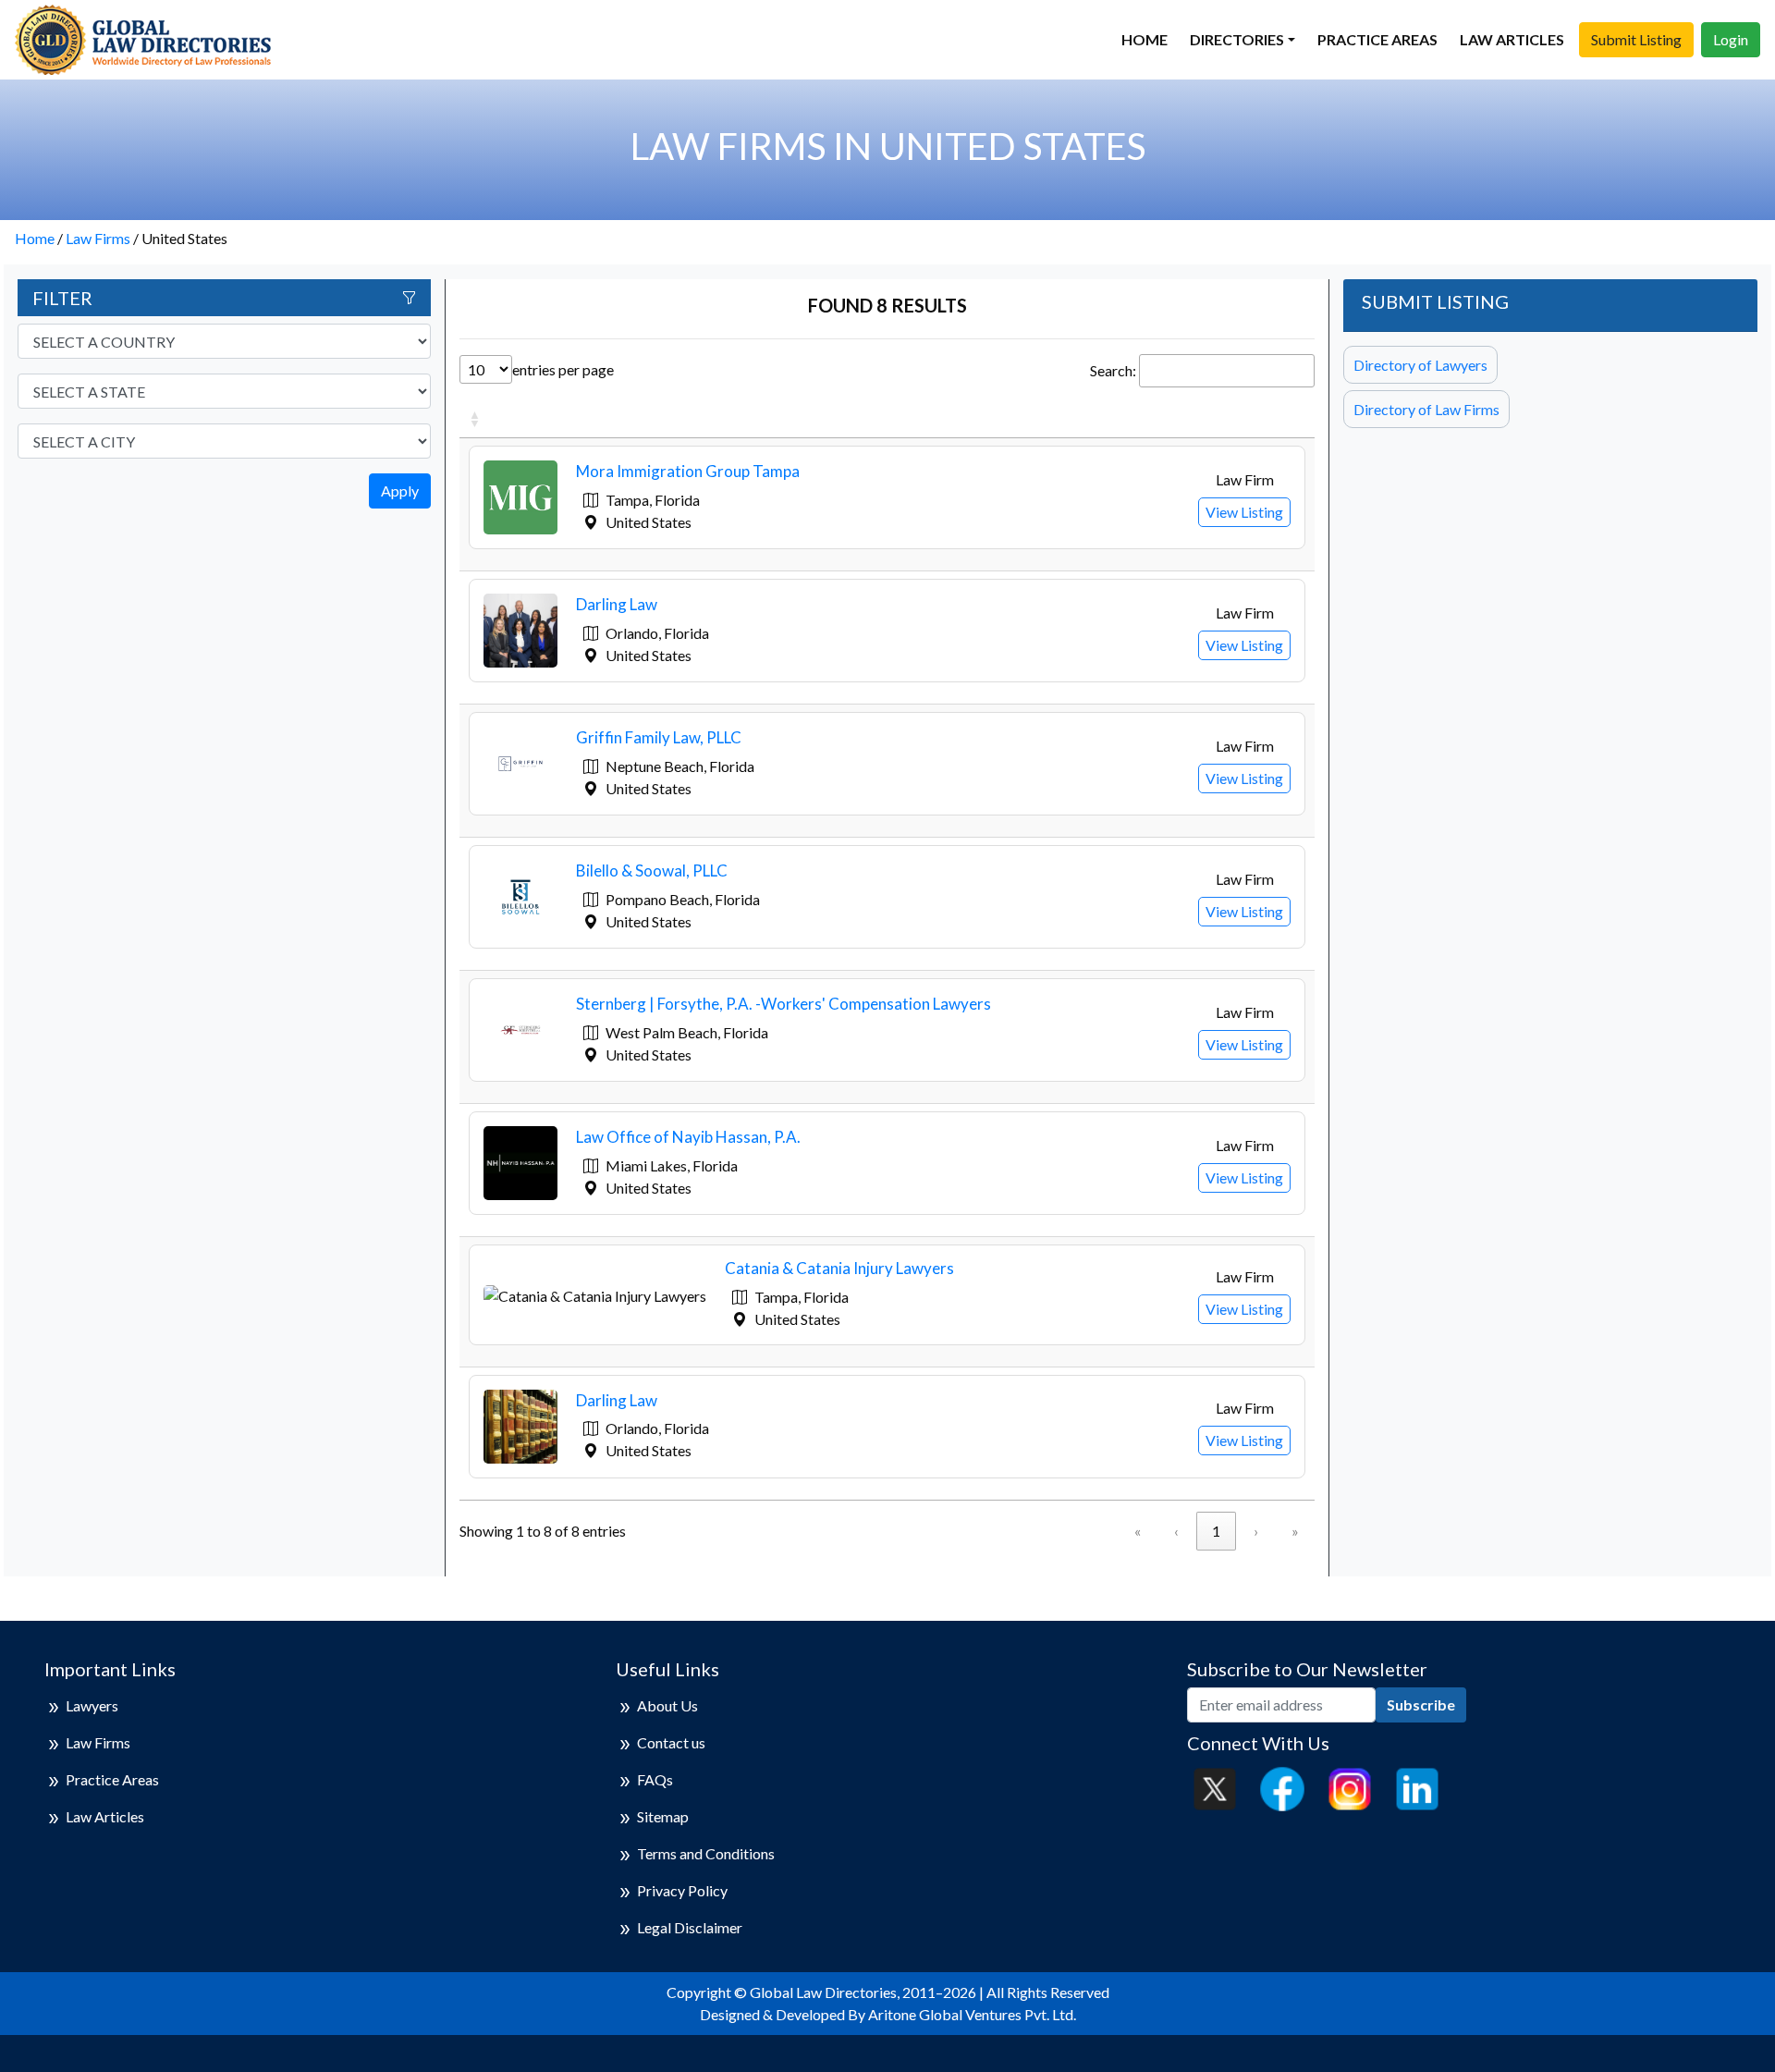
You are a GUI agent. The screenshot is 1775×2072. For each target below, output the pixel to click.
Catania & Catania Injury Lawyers (839, 1268)
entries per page (563, 369)
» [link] (1295, 1531)
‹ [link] (1176, 1531)
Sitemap (663, 1816)
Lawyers (92, 1705)
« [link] (1138, 1531)
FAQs (655, 1779)
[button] (474, 419)
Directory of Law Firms (1426, 409)
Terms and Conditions (706, 1853)
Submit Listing (1636, 39)
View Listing (1244, 512)
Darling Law (617, 604)
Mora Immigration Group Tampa (688, 471)
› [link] (1256, 1531)
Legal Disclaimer (690, 1927)
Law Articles (1512, 39)
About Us (667, 1705)
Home (1145, 39)
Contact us (671, 1742)
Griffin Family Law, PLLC (659, 737)
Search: (1113, 370)
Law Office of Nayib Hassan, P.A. (688, 1137)
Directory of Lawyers (1420, 365)
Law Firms (98, 238)
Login (1731, 39)
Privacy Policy (682, 1890)
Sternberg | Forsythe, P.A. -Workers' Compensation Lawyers (783, 1004)
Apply (400, 490)
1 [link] (1216, 1531)
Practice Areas (1377, 39)
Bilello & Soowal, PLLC (652, 870)
